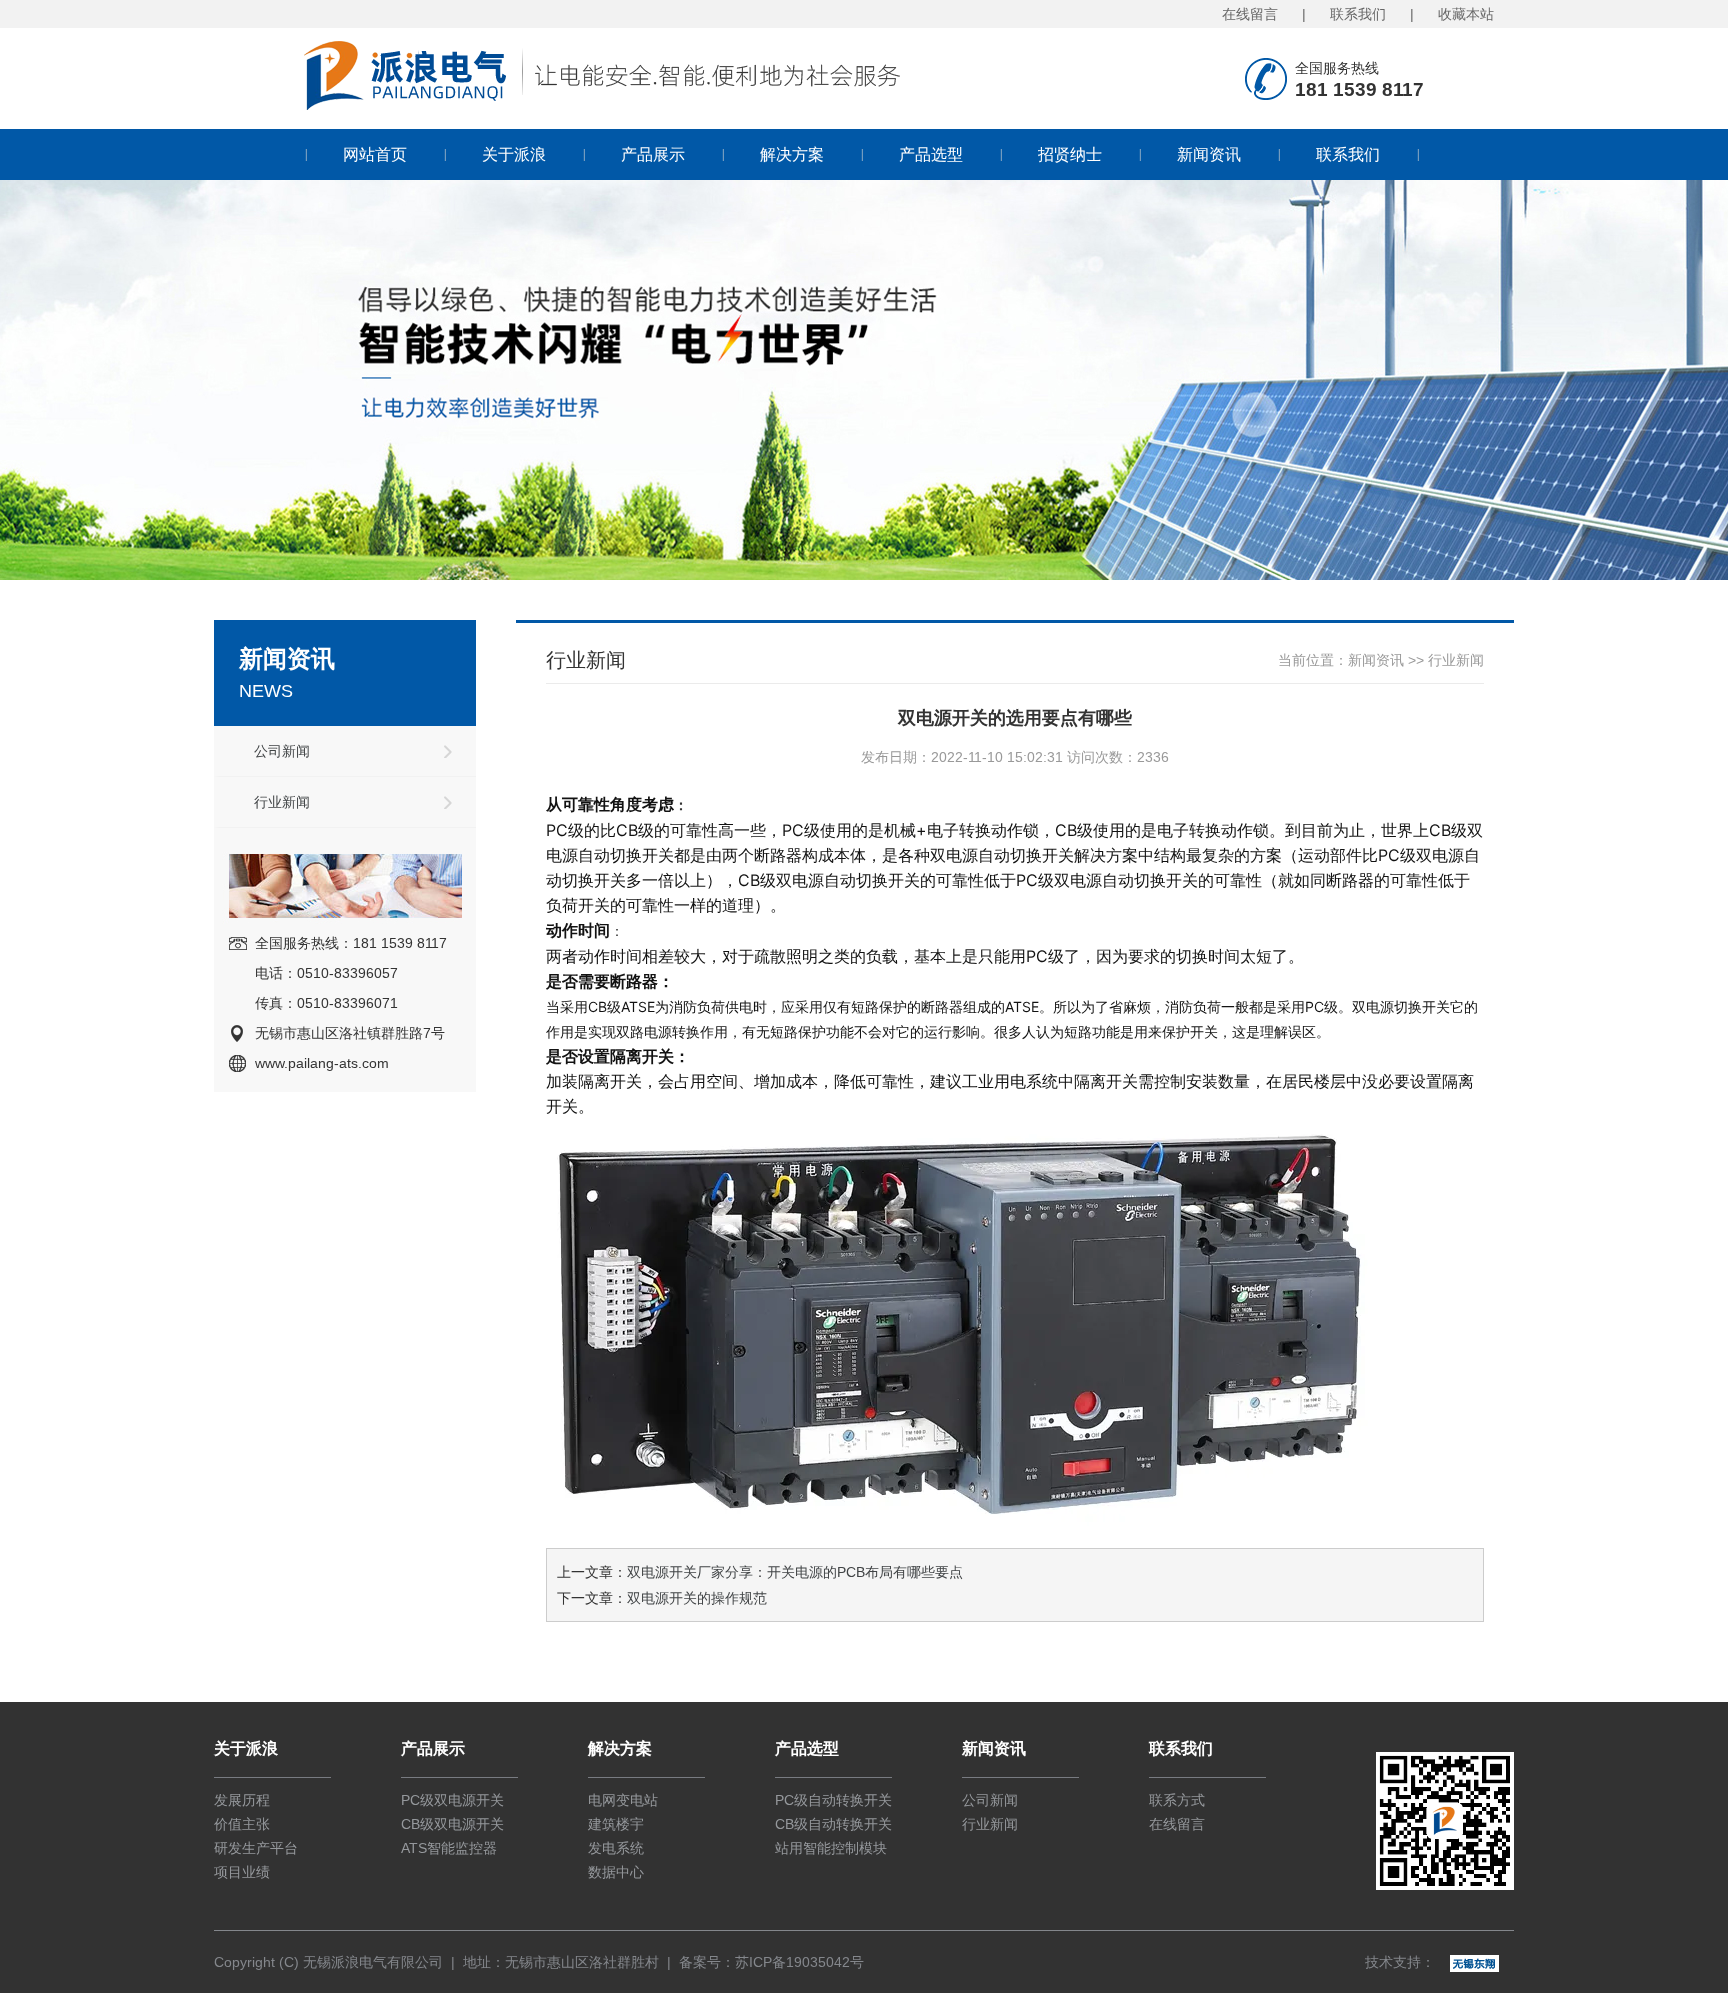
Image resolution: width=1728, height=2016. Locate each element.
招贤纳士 (1070, 154)
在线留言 (1250, 14)
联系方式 (1177, 1800)
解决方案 (792, 154)
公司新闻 (282, 751)
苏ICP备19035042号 (799, 1962)
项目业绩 (242, 1872)
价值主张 (242, 1824)
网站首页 (375, 154)
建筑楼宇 (616, 1824)
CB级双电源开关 (452, 1824)
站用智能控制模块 (831, 1848)
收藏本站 (1466, 14)
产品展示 (653, 154)
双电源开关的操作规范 (697, 1598)
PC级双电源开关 (452, 1800)
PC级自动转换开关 (833, 1800)
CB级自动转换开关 (833, 1824)
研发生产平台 (256, 1848)
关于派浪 (514, 154)
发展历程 (242, 1800)
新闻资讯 (1209, 154)
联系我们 (1358, 14)
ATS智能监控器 (449, 1848)
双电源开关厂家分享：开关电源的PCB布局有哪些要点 (795, 1572)
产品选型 (931, 154)
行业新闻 (282, 802)
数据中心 (616, 1872)
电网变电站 (623, 1800)
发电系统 (616, 1848)
